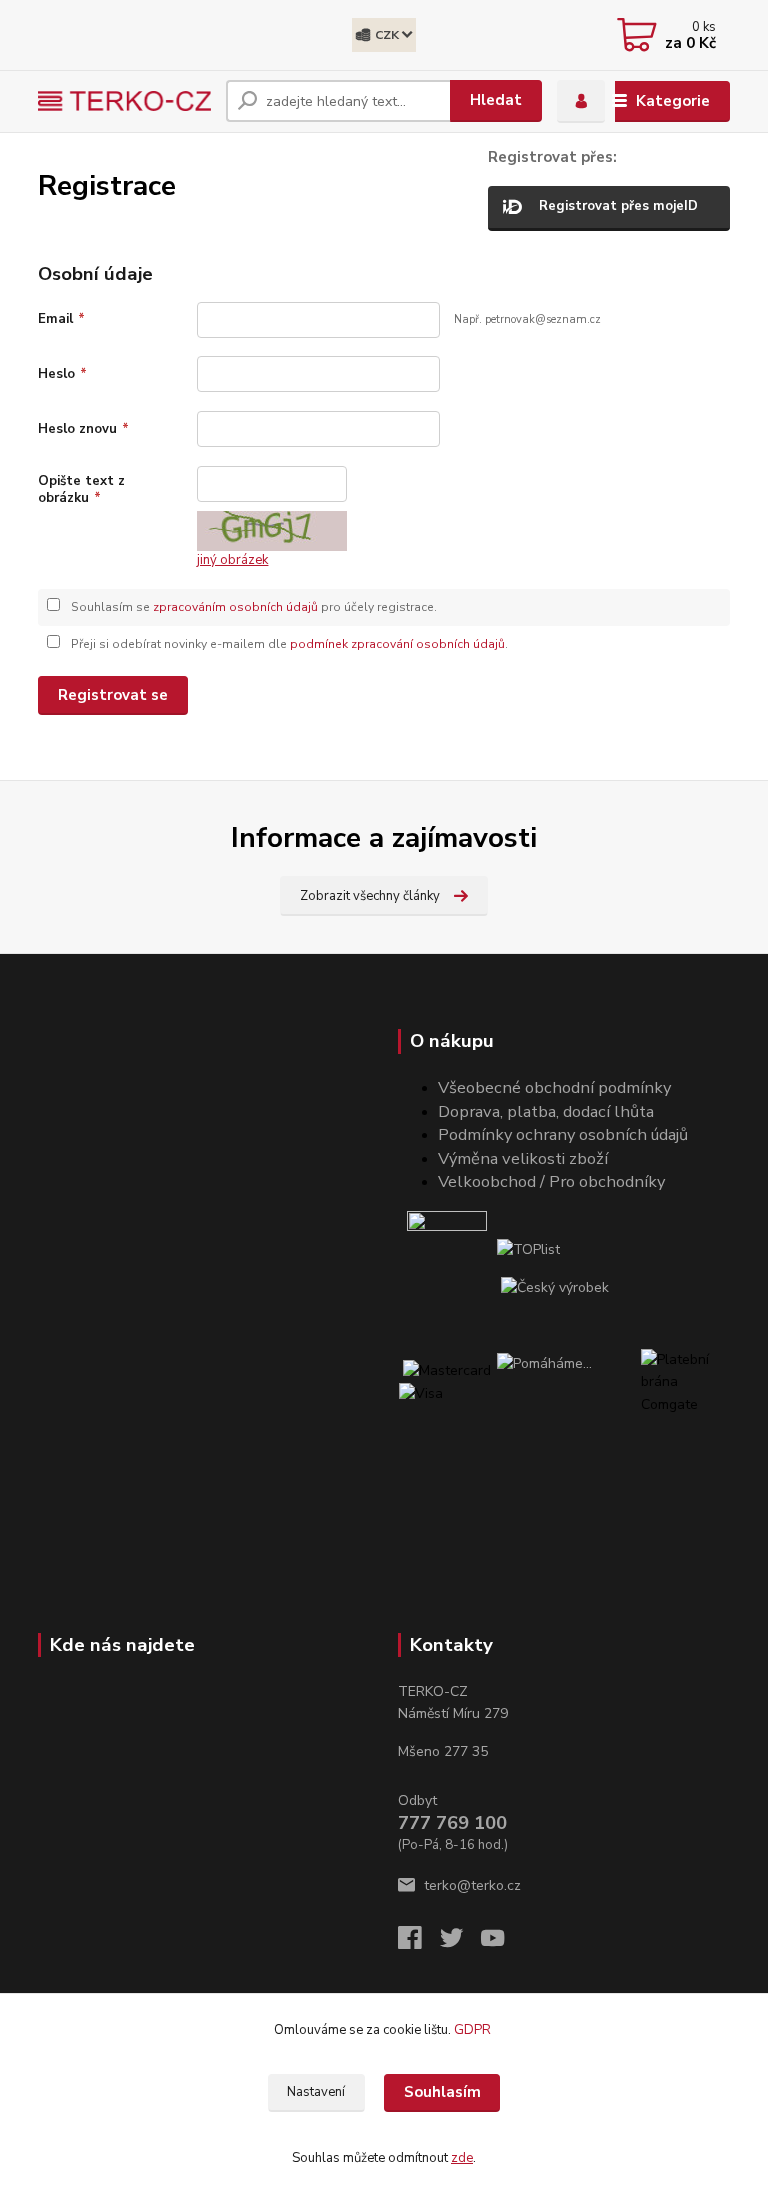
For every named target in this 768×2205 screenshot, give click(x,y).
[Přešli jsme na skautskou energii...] (447, 1251)
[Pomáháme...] (568, 1394)
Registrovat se (113, 695)
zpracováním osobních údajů (235, 607)
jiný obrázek (232, 560)
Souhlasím (442, 2092)
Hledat (496, 100)
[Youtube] (502, 1943)
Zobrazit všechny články (370, 896)
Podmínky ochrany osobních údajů (563, 1134)
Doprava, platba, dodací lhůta (546, 1111)
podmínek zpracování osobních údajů (397, 644)
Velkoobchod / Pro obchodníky (551, 1181)
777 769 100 (452, 1823)
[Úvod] (124, 101)
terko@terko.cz (472, 1885)
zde (462, 2158)
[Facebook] (419, 1943)
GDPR (474, 2030)
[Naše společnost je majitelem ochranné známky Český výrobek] (555, 1287)
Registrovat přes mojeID (618, 206)
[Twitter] (461, 1943)
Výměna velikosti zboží (523, 1158)
